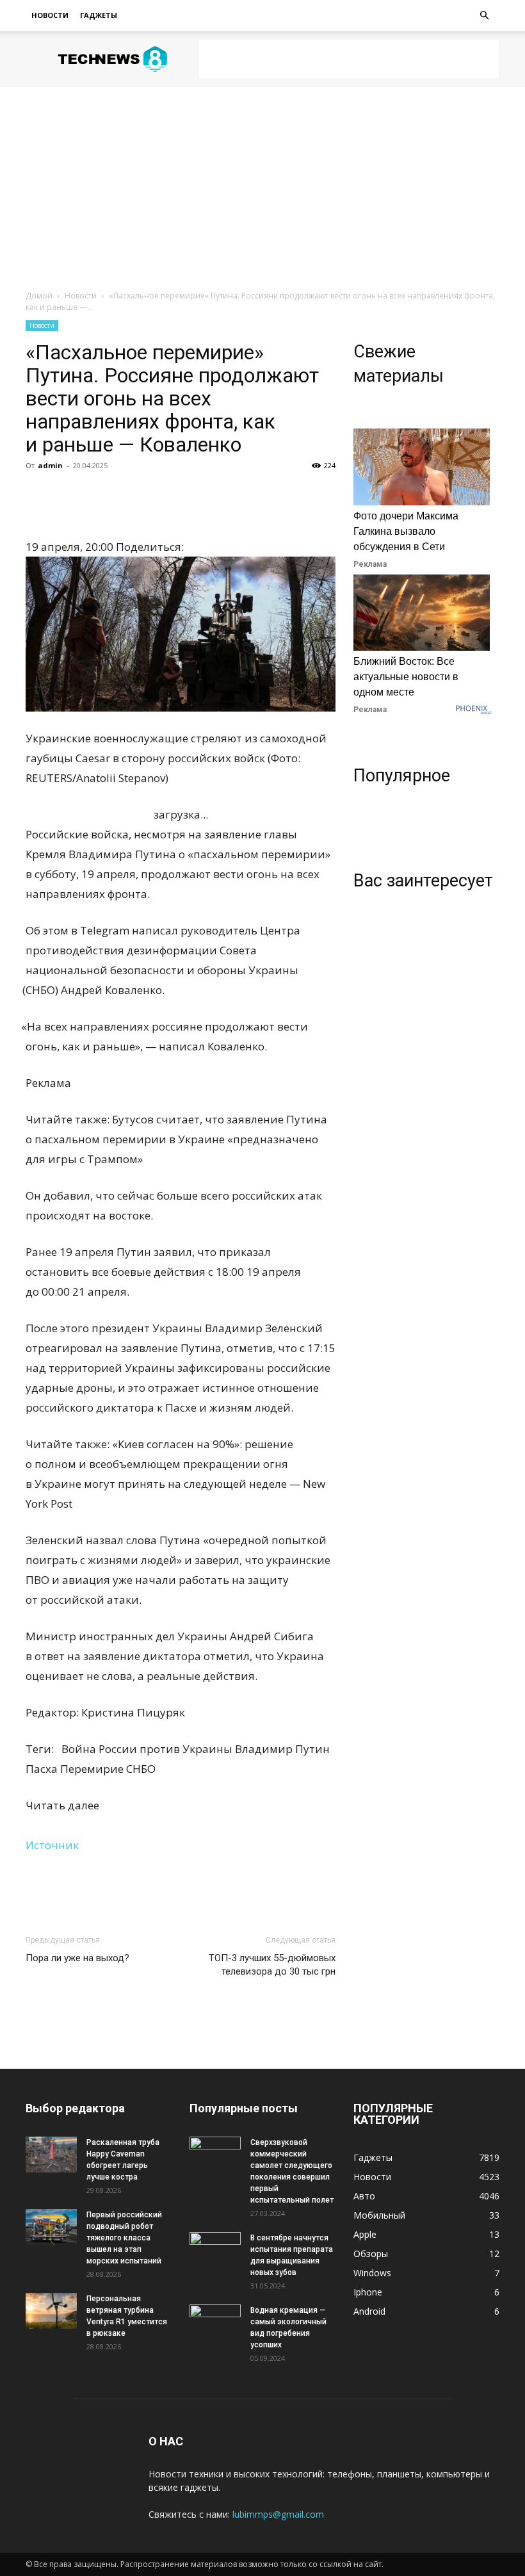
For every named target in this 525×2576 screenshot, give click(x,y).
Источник (52, 1845)
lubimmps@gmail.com (278, 2514)
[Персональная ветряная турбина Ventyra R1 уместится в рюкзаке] (51, 2311)
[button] (484, 16)
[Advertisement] (349, 59)
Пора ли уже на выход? (77, 1958)
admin (50, 465)
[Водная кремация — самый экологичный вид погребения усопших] (215, 2322)
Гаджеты (99, 15)
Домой (39, 296)
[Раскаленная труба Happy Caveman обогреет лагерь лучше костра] (51, 2155)
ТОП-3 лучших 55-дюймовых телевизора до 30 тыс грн (272, 1965)
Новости (50, 15)
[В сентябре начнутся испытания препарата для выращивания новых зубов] (215, 2250)
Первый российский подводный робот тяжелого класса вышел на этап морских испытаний (124, 2238)
